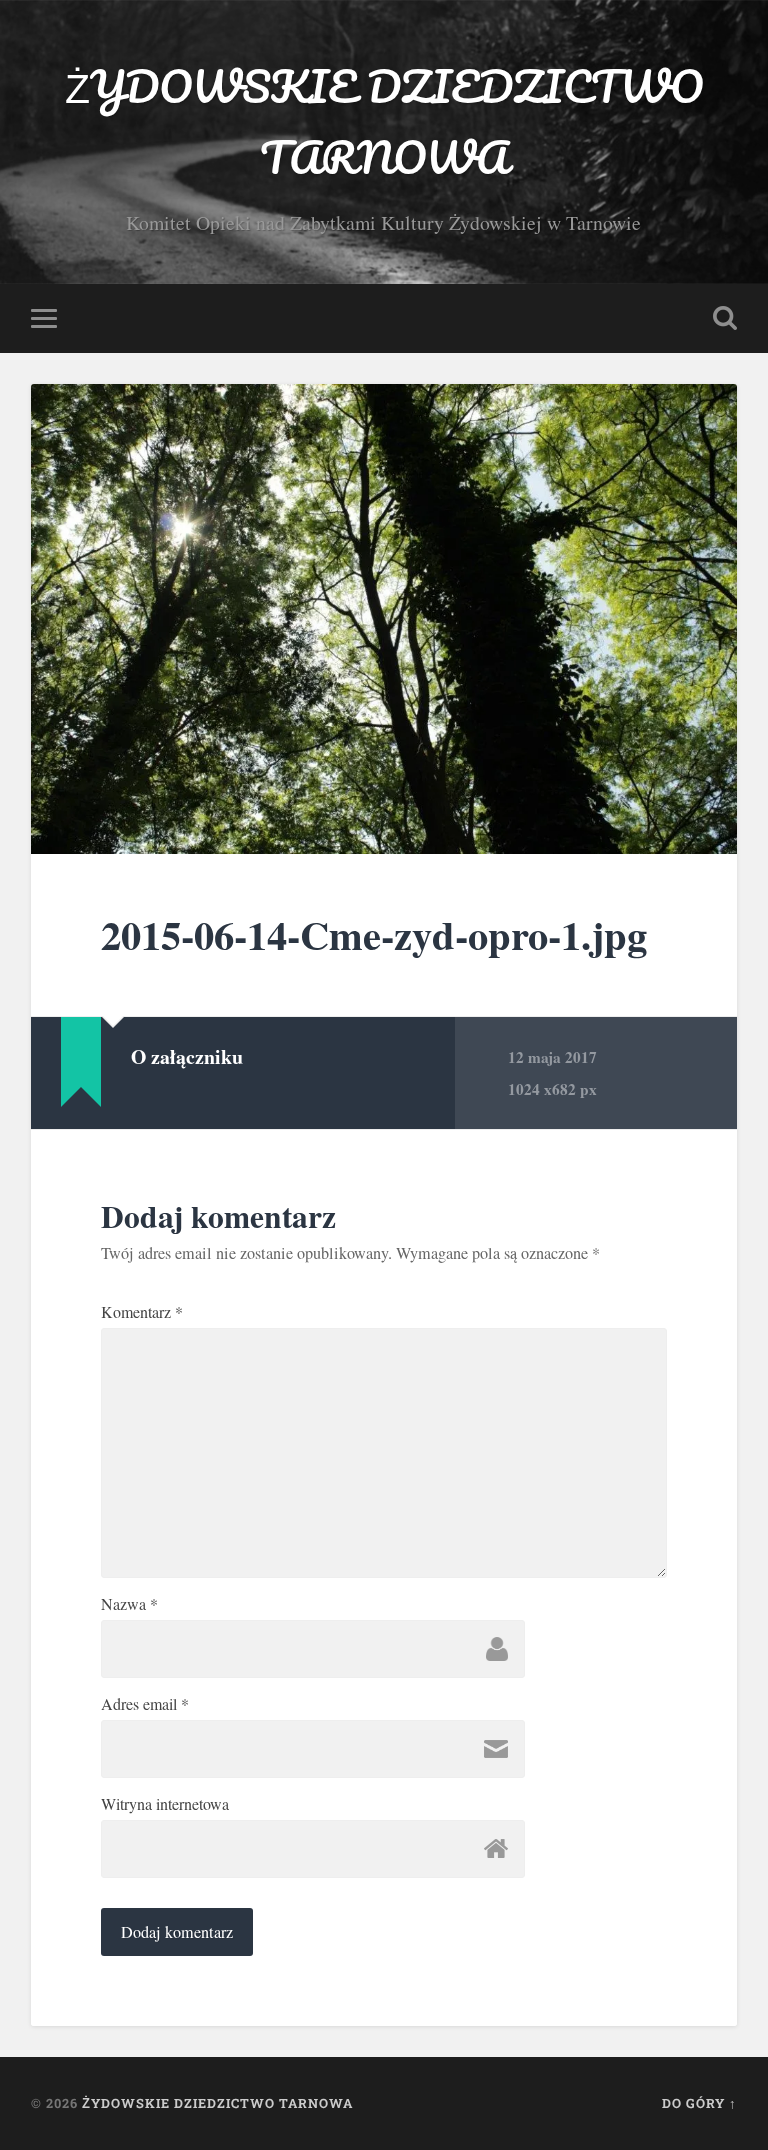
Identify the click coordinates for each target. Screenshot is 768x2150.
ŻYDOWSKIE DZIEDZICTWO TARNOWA (384, 121)
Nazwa (129, 1604)
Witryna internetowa (165, 1804)
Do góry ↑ (699, 2103)
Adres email (145, 1704)
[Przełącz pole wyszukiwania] (725, 318)
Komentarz (142, 1312)
